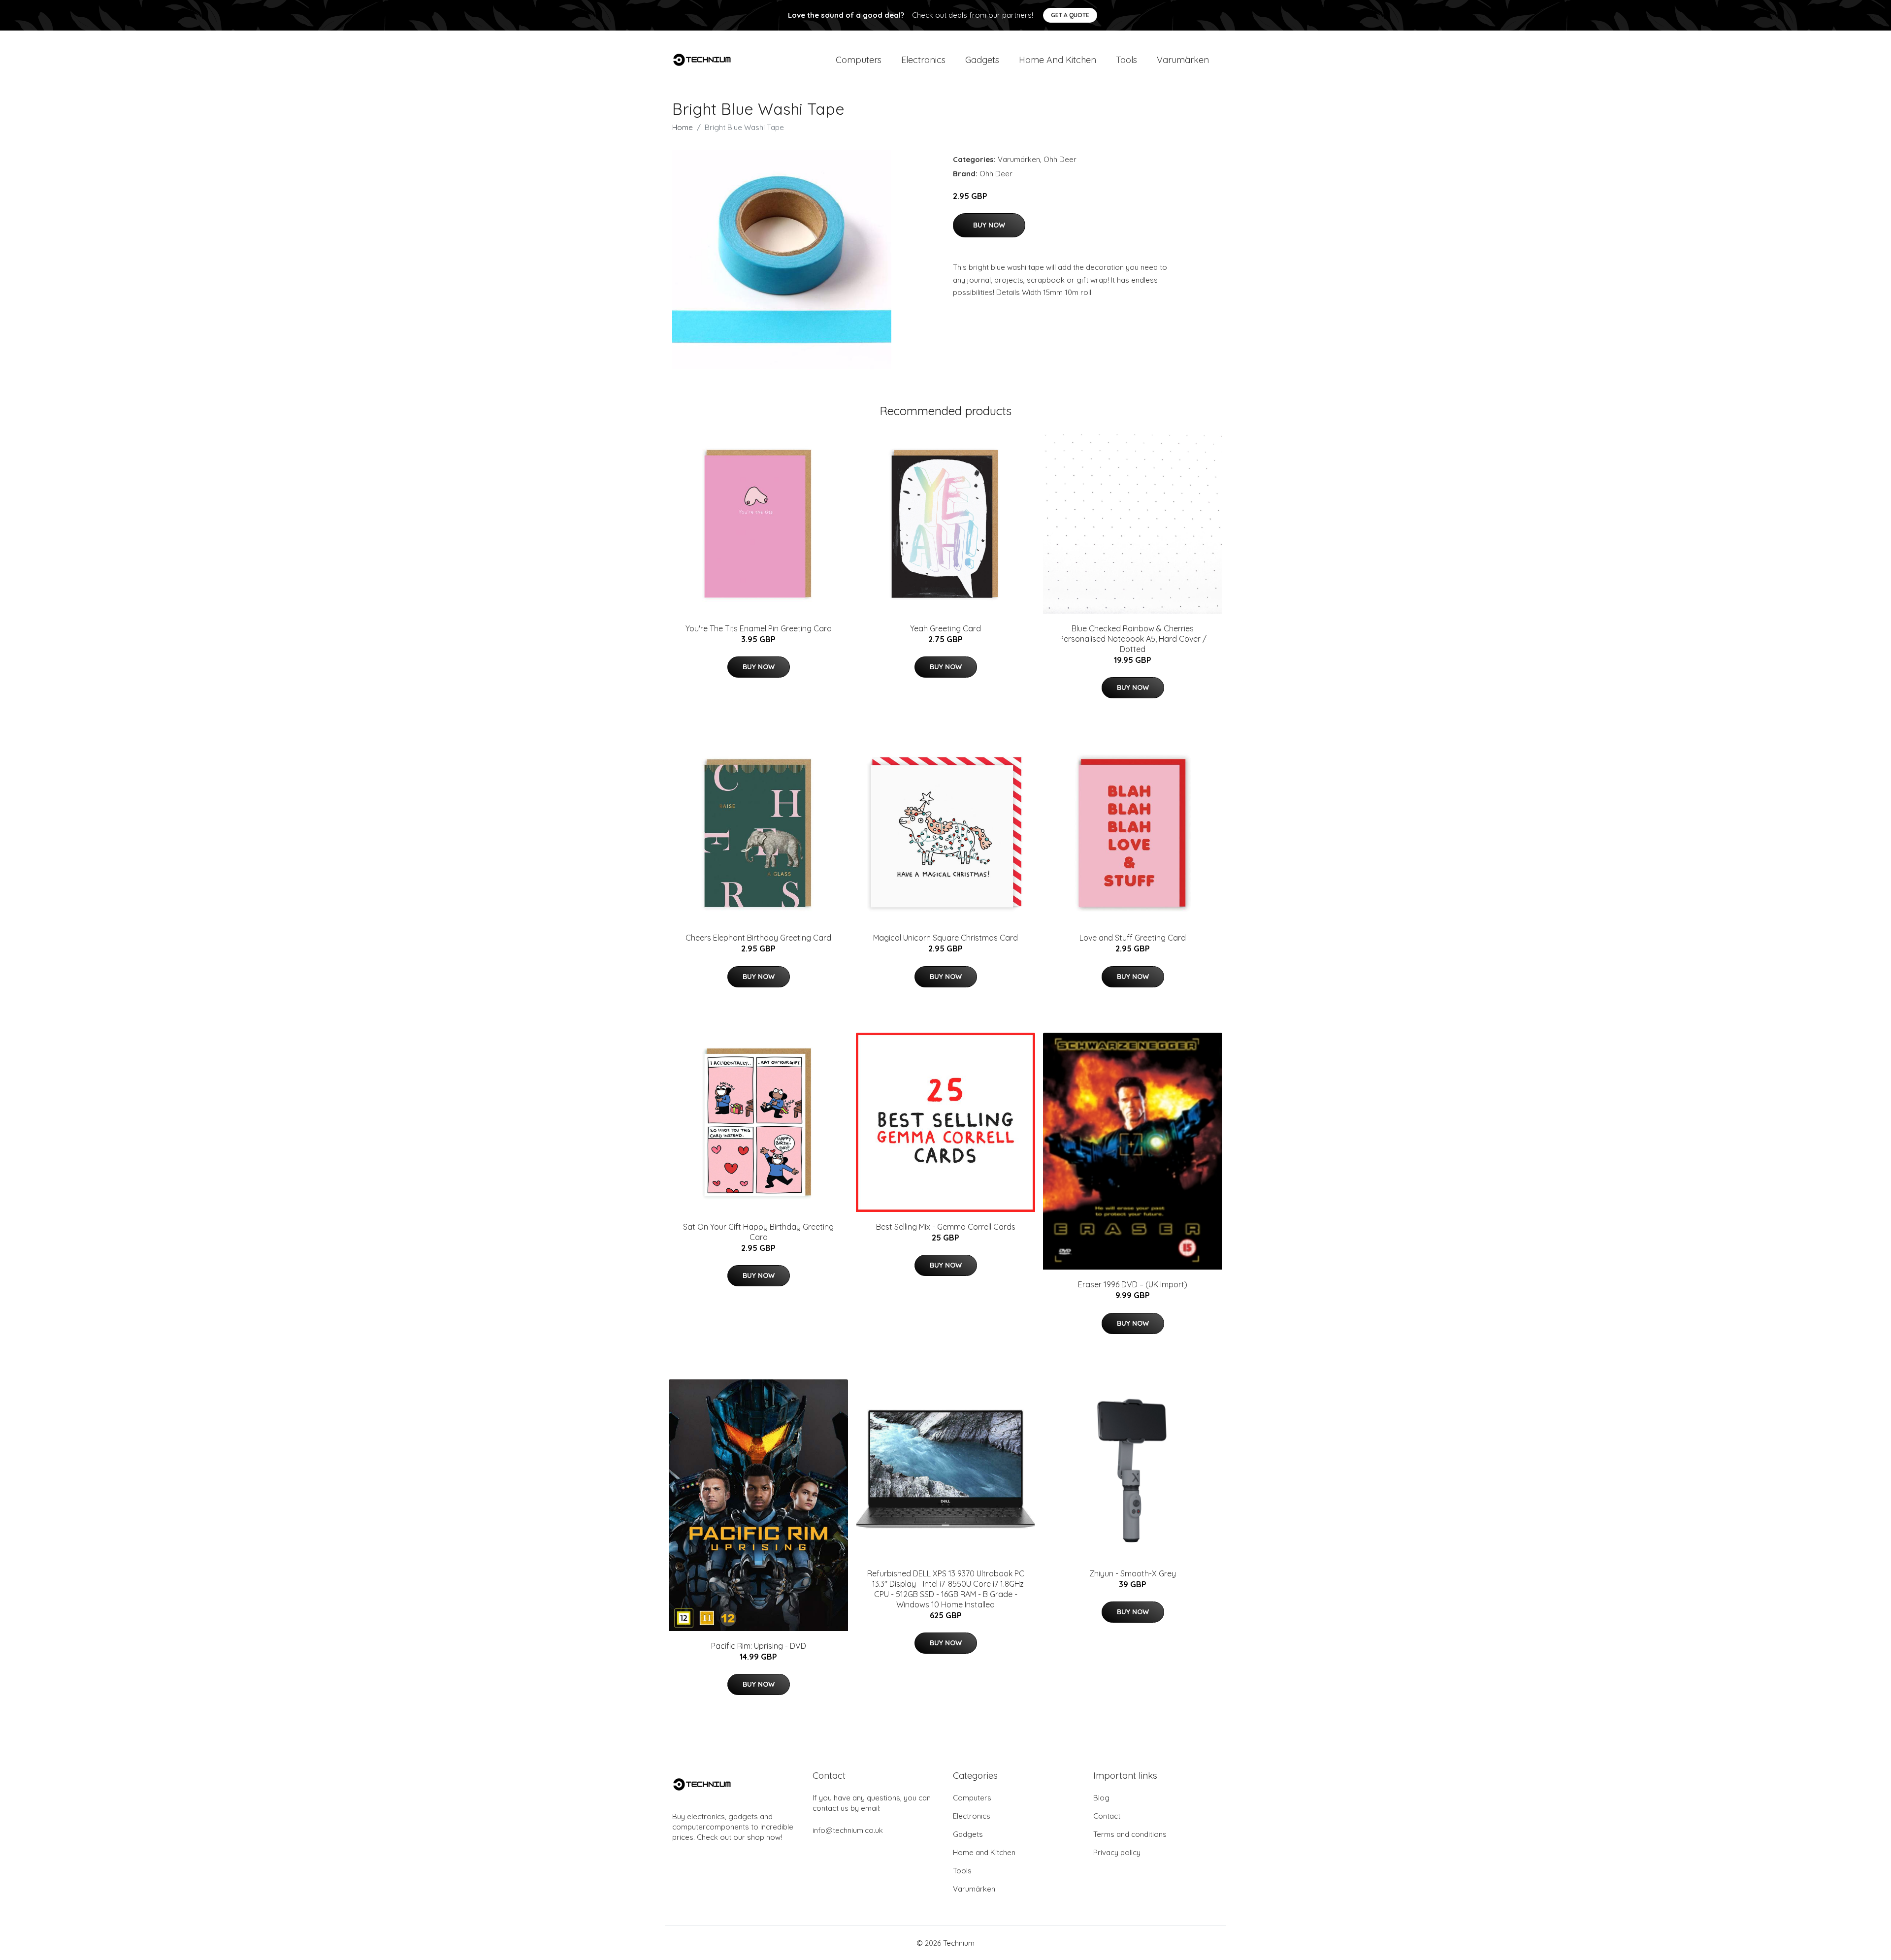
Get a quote (1070, 15)
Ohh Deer (1060, 159)
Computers (859, 60)
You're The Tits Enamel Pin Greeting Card (759, 628)
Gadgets (982, 60)
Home (683, 127)
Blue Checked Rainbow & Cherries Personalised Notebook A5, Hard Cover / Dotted (1133, 639)
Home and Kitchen (1058, 60)
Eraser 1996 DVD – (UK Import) (1133, 1284)
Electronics (923, 60)
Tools (1126, 60)
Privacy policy (1117, 1852)
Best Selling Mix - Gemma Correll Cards (946, 1227)
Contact (1107, 1816)
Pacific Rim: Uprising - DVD (759, 1646)
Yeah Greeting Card (945, 628)
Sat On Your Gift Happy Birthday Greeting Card (758, 1232)
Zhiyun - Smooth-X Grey (1133, 1573)
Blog (1101, 1798)
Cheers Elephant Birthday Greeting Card (758, 938)
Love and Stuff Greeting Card (1133, 938)
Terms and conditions (1130, 1834)
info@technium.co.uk (848, 1830)
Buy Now (989, 225)
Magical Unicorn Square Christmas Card (945, 938)
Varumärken (1183, 60)
